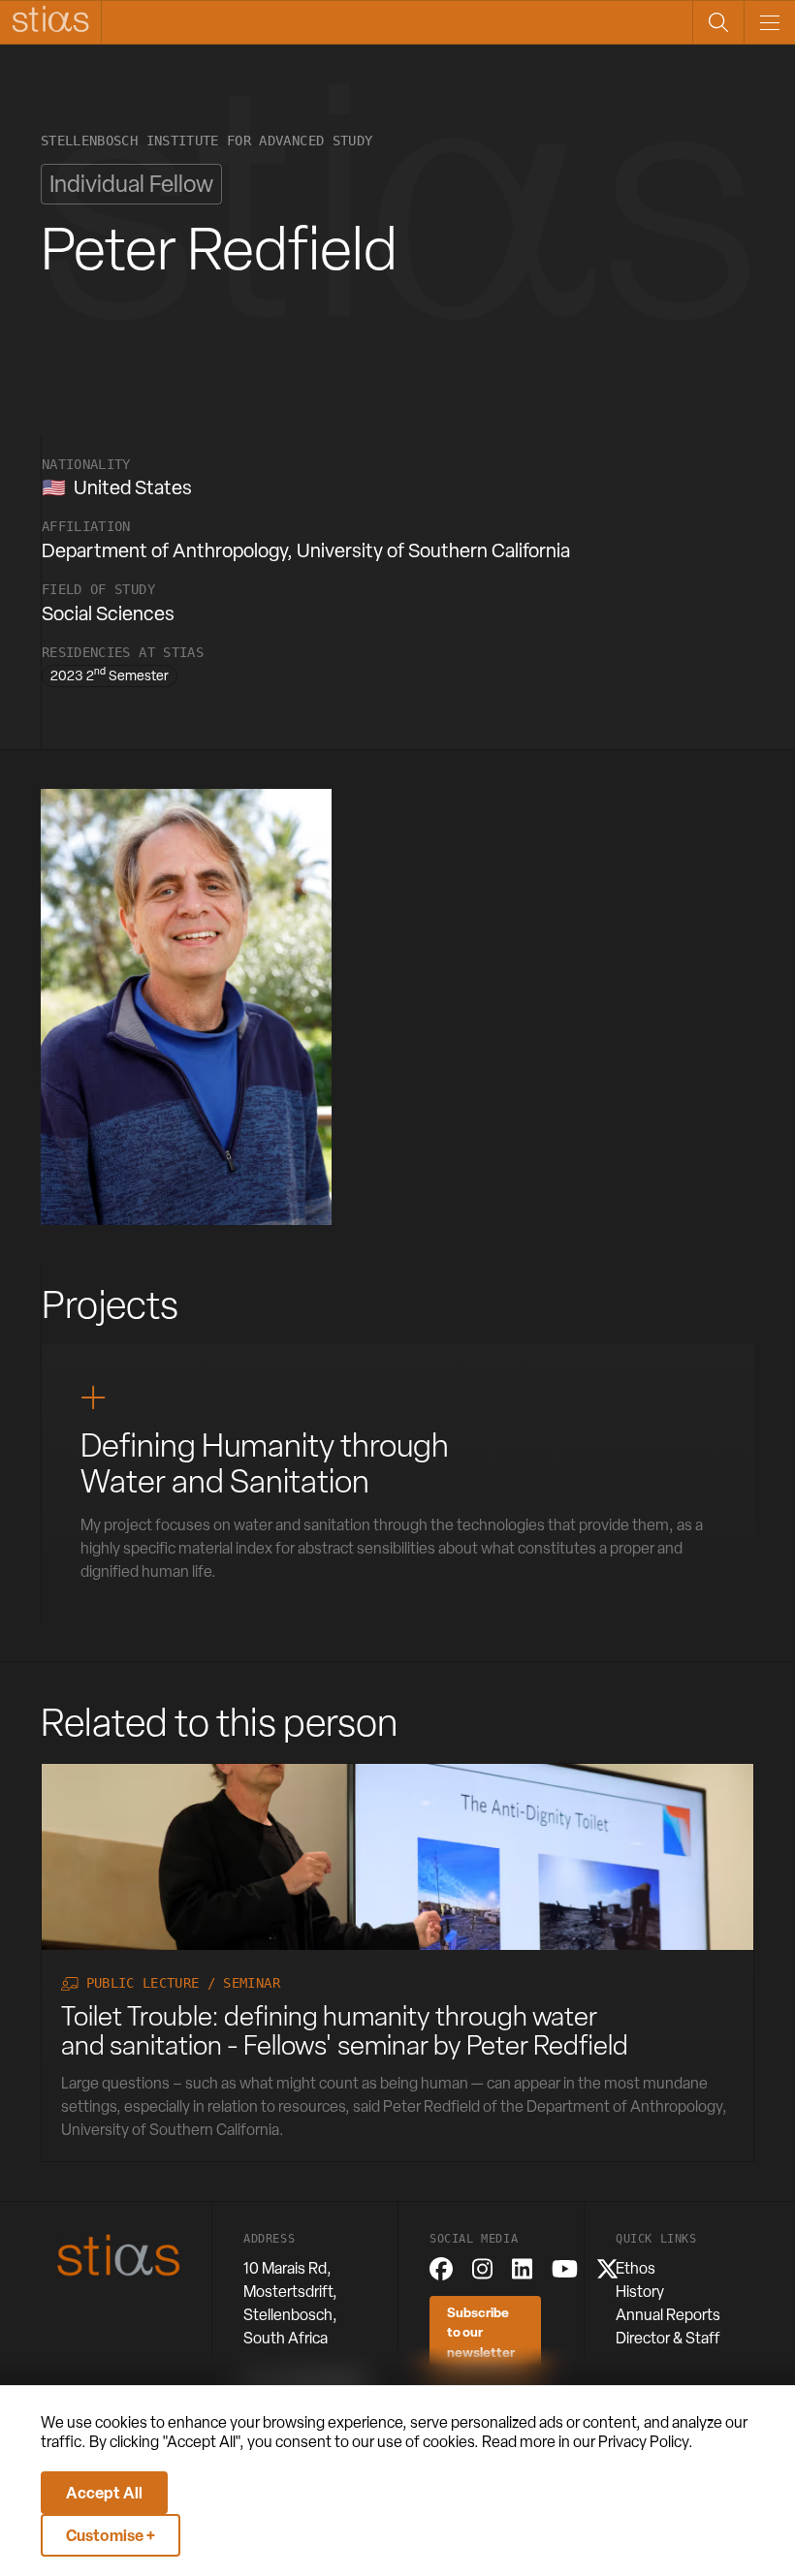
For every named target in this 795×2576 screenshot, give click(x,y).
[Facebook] (441, 2269)
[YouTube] (565, 2269)
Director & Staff (668, 2338)
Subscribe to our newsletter (481, 2332)
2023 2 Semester (110, 675)
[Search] (718, 22)
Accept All (104, 2493)
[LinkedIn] (522, 2269)
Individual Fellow (131, 184)
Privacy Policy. (646, 2442)
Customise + (111, 2535)
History (640, 2292)
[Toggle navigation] (769, 22)
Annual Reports (668, 2315)
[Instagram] (482, 2269)
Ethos (636, 2268)
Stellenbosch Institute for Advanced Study (207, 141)
